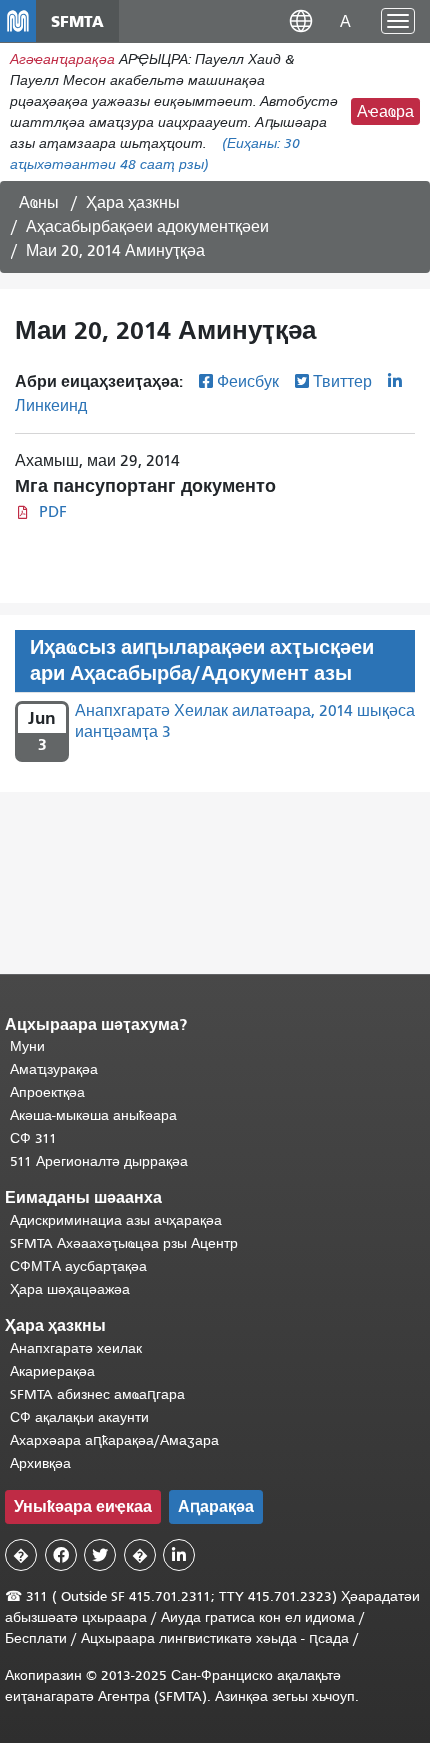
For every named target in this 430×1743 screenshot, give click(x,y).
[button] (301, 20)
